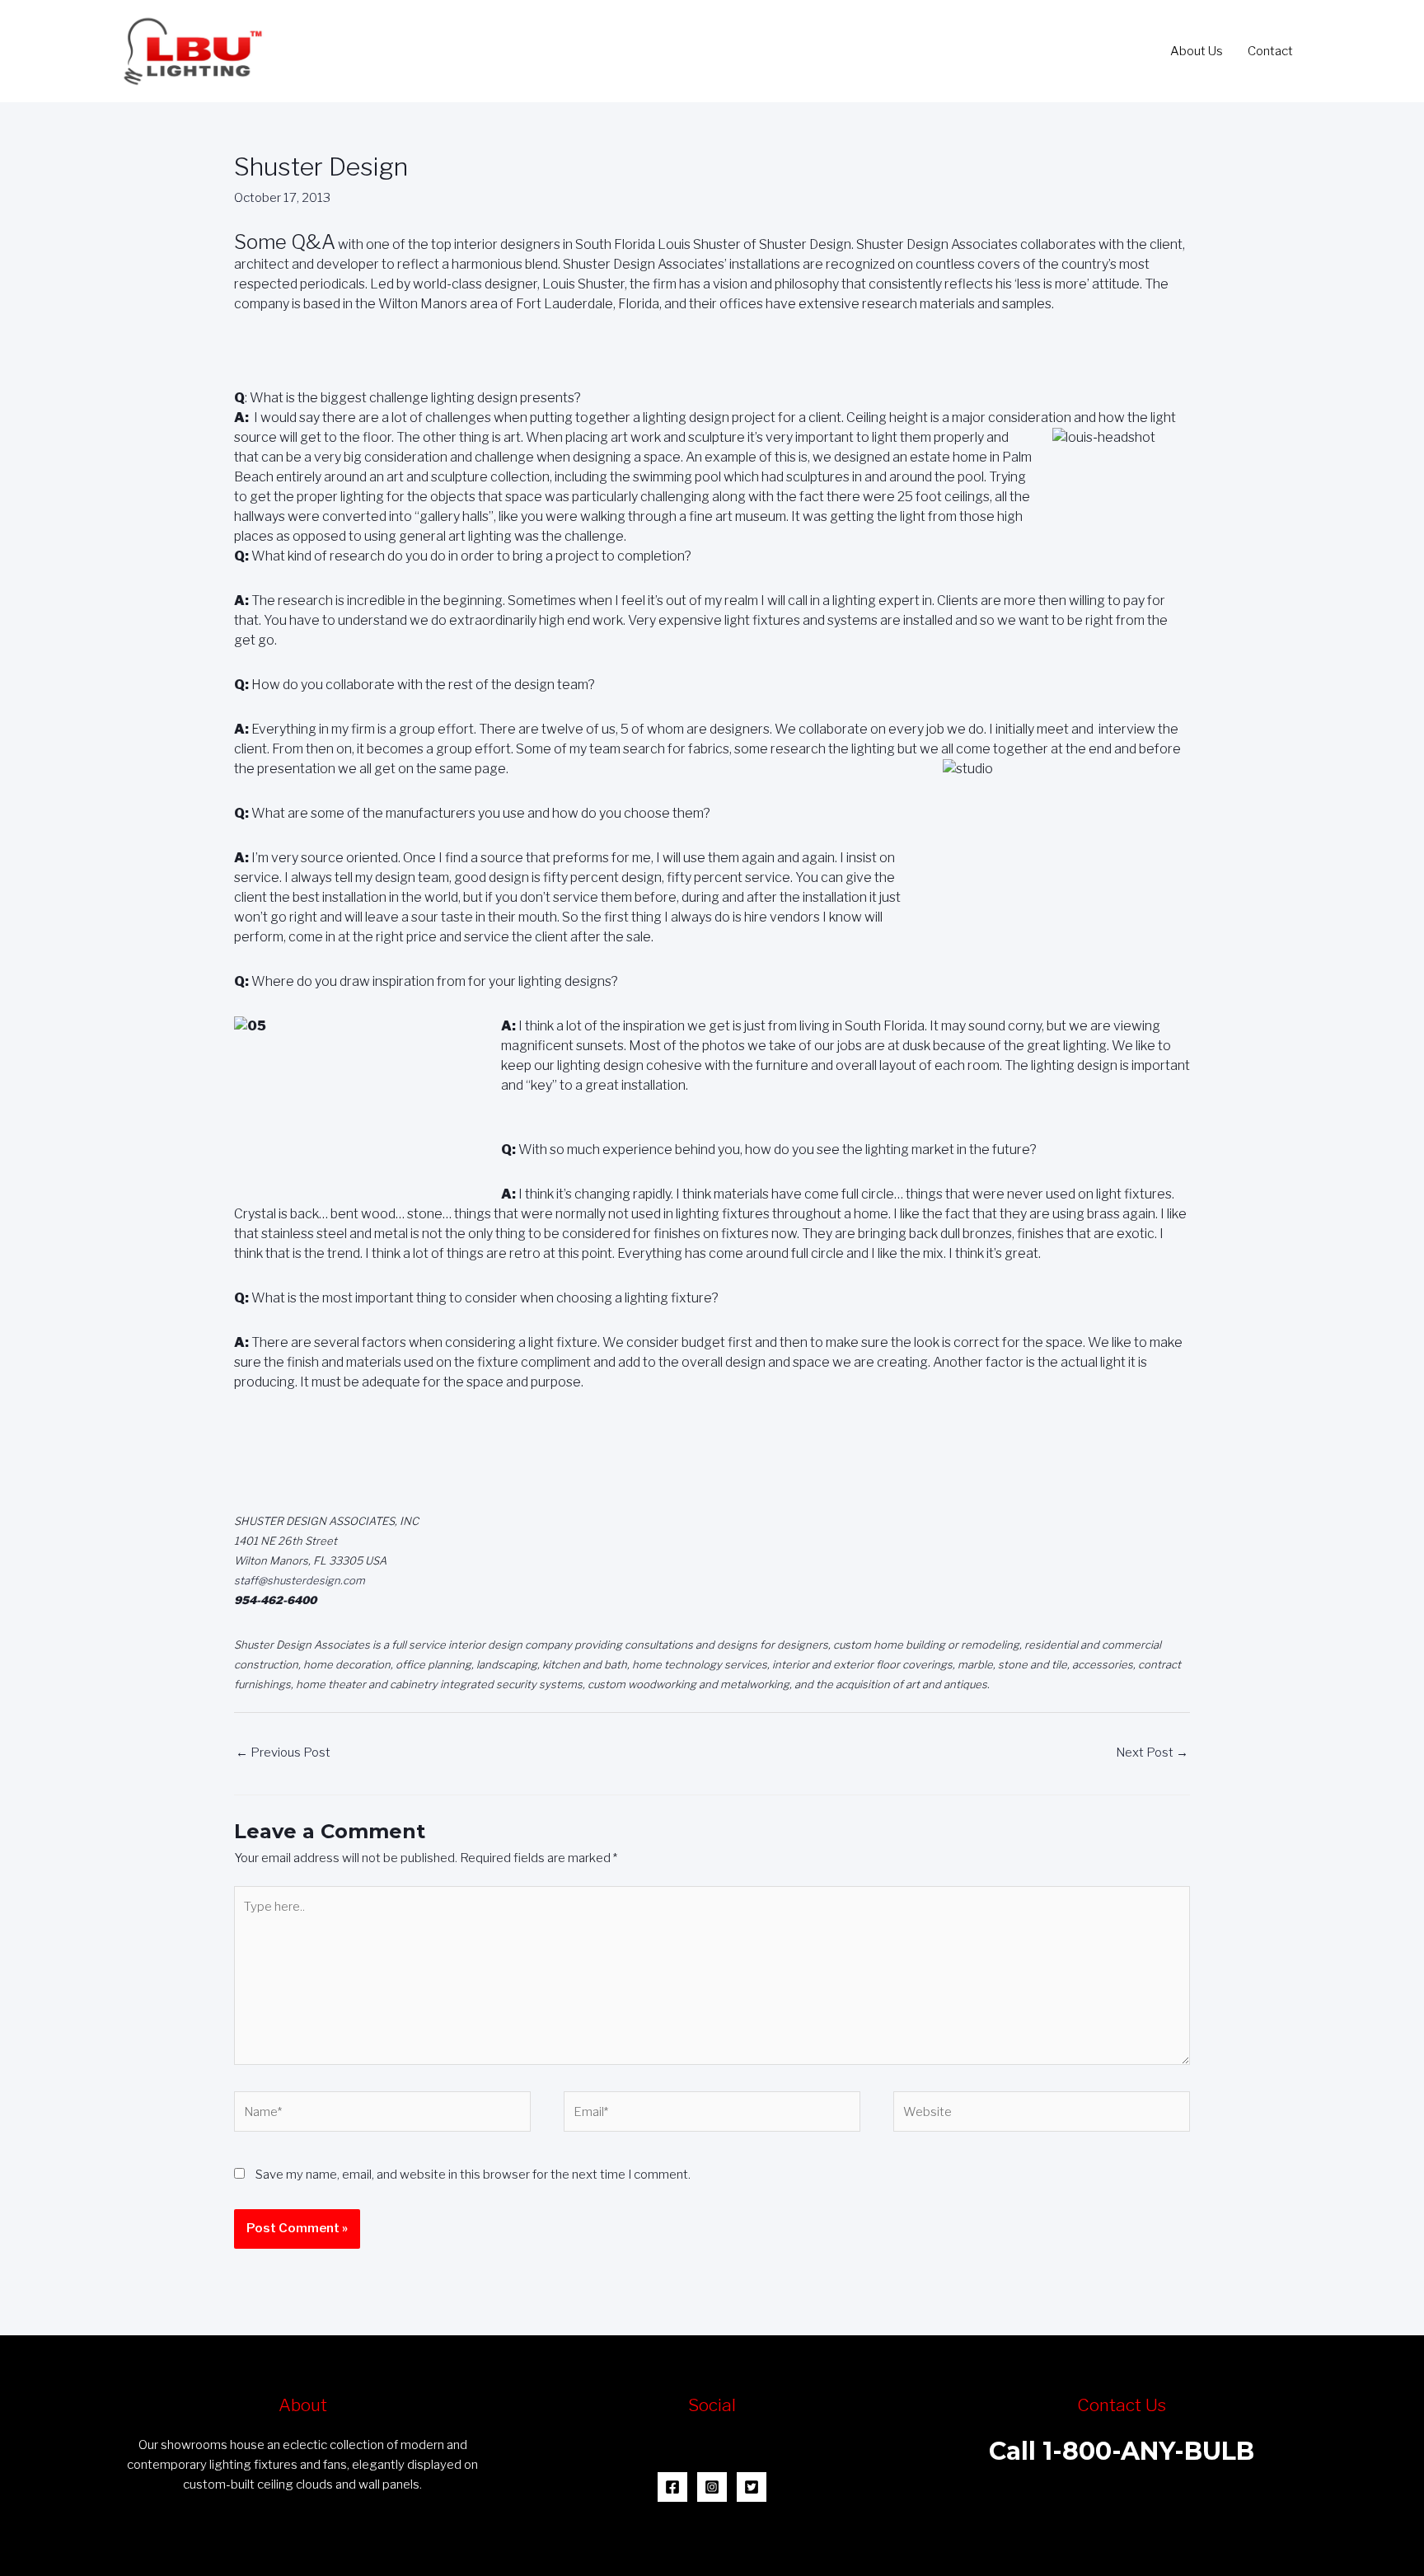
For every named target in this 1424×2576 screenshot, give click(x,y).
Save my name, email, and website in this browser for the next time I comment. (473, 2175)
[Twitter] (752, 2487)
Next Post (1152, 1753)
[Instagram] (712, 2487)
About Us (1197, 51)
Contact (1270, 51)
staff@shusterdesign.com (300, 1580)
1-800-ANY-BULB (1148, 2451)
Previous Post (283, 1753)
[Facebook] (672, 2487)
